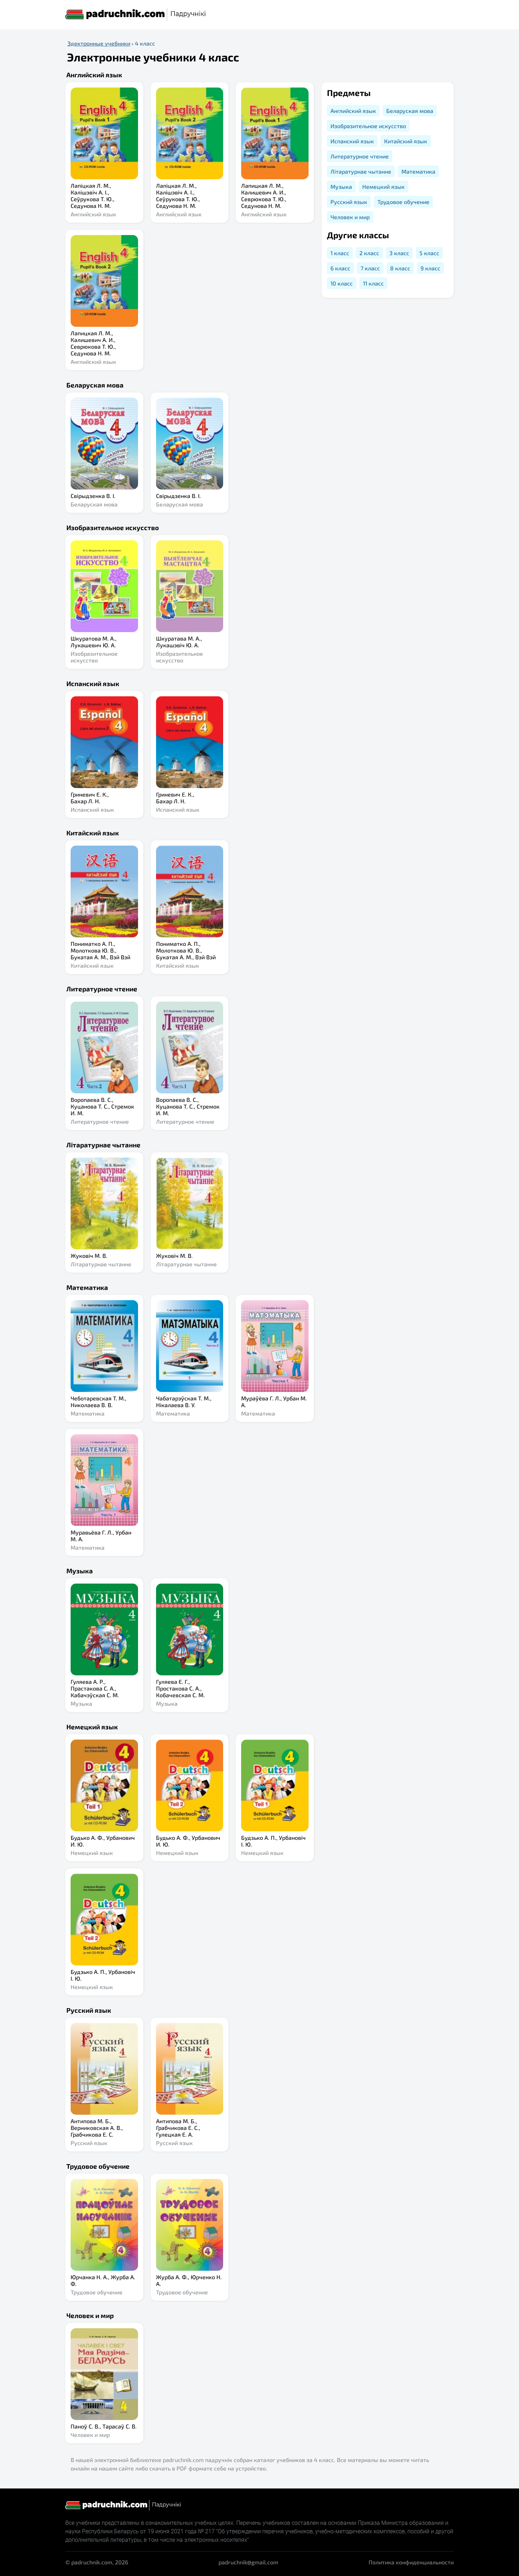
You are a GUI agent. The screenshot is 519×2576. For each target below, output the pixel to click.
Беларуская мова (410, 111)
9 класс (430, 268)
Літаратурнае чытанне (361, 171)
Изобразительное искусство (368, 126)
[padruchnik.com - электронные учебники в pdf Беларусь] (136, 15)
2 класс (369, 253)
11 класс (373, 283)
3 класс (399, 253)
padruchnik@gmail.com (248, 2562)
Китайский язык (406, 141)
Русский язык (349, 202)
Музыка (341, 187)
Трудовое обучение (403, 202)
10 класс (342, 283)
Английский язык (353, 111)
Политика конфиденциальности (411, 2562)
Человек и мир (350, 217)
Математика (418, 171)
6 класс (340, 268)
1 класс (340, 253)
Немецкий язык (383, 187)
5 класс (429, 253)
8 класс (400, 268)
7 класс (370, 268)
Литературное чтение (360, 156)
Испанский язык (352, 141)
